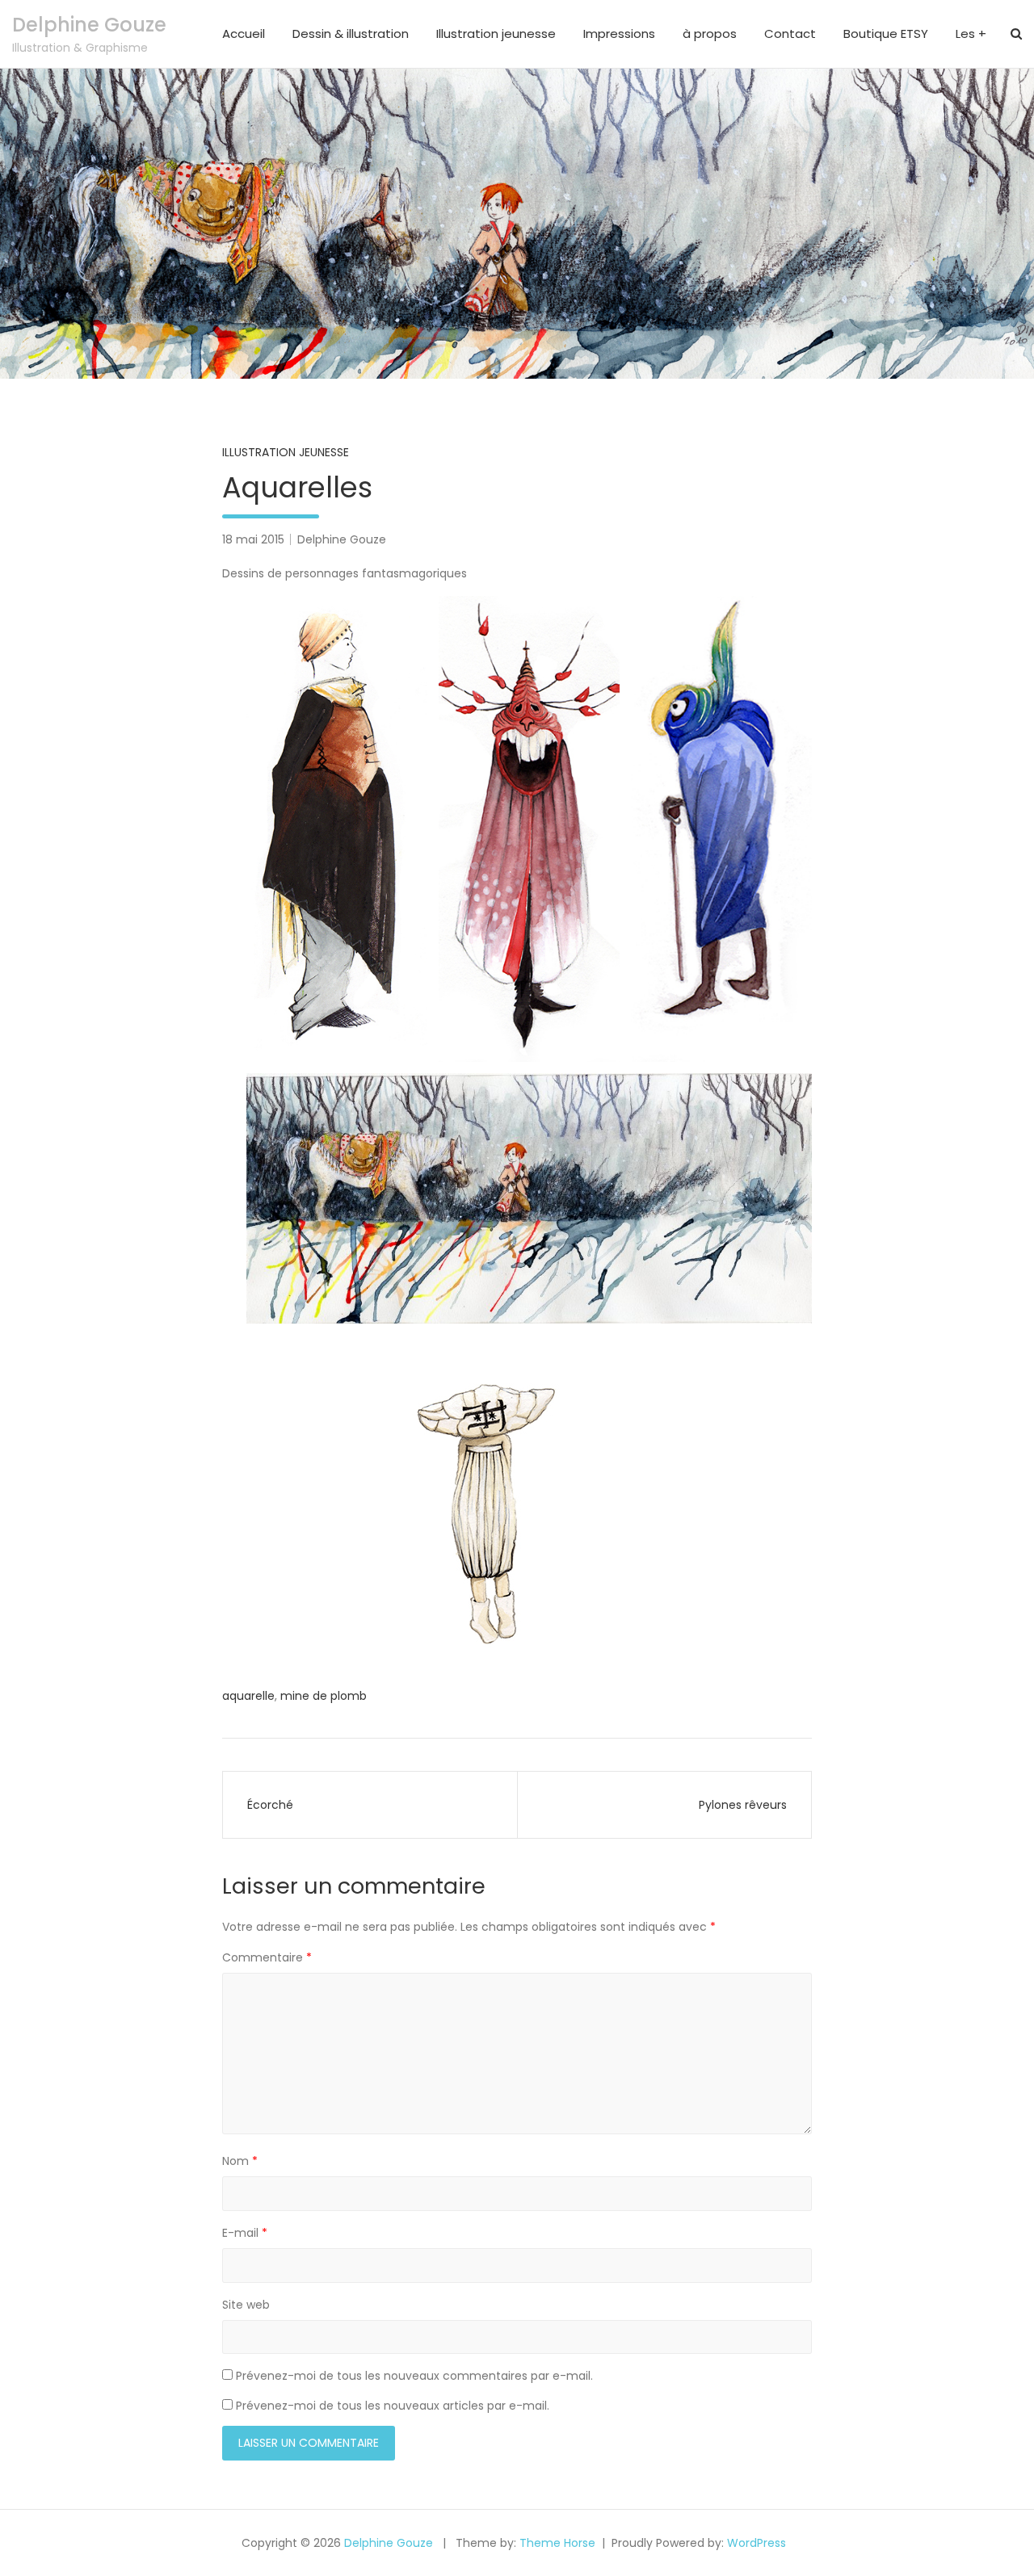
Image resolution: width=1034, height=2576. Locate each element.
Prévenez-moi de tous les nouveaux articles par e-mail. (393, 2406)
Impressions (619, 34)
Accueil (244, 34)
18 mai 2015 (253, 539)
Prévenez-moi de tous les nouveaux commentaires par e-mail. (414, 2376)
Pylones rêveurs (743, 1805)
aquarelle (248, 1696)
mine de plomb (324, 1696)
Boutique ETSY (886, 34)
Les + (971, 34)
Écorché (270, 1805)
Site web (246, 2305)
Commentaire (267, 1957)
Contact (790, 34)
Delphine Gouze (89, 25)
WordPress (757, 2543)
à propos (710, 34)
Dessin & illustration (351, 34)
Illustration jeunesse (496, 34)
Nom (240, 2161)
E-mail (245, 2233)
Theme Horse (557, 2543)
